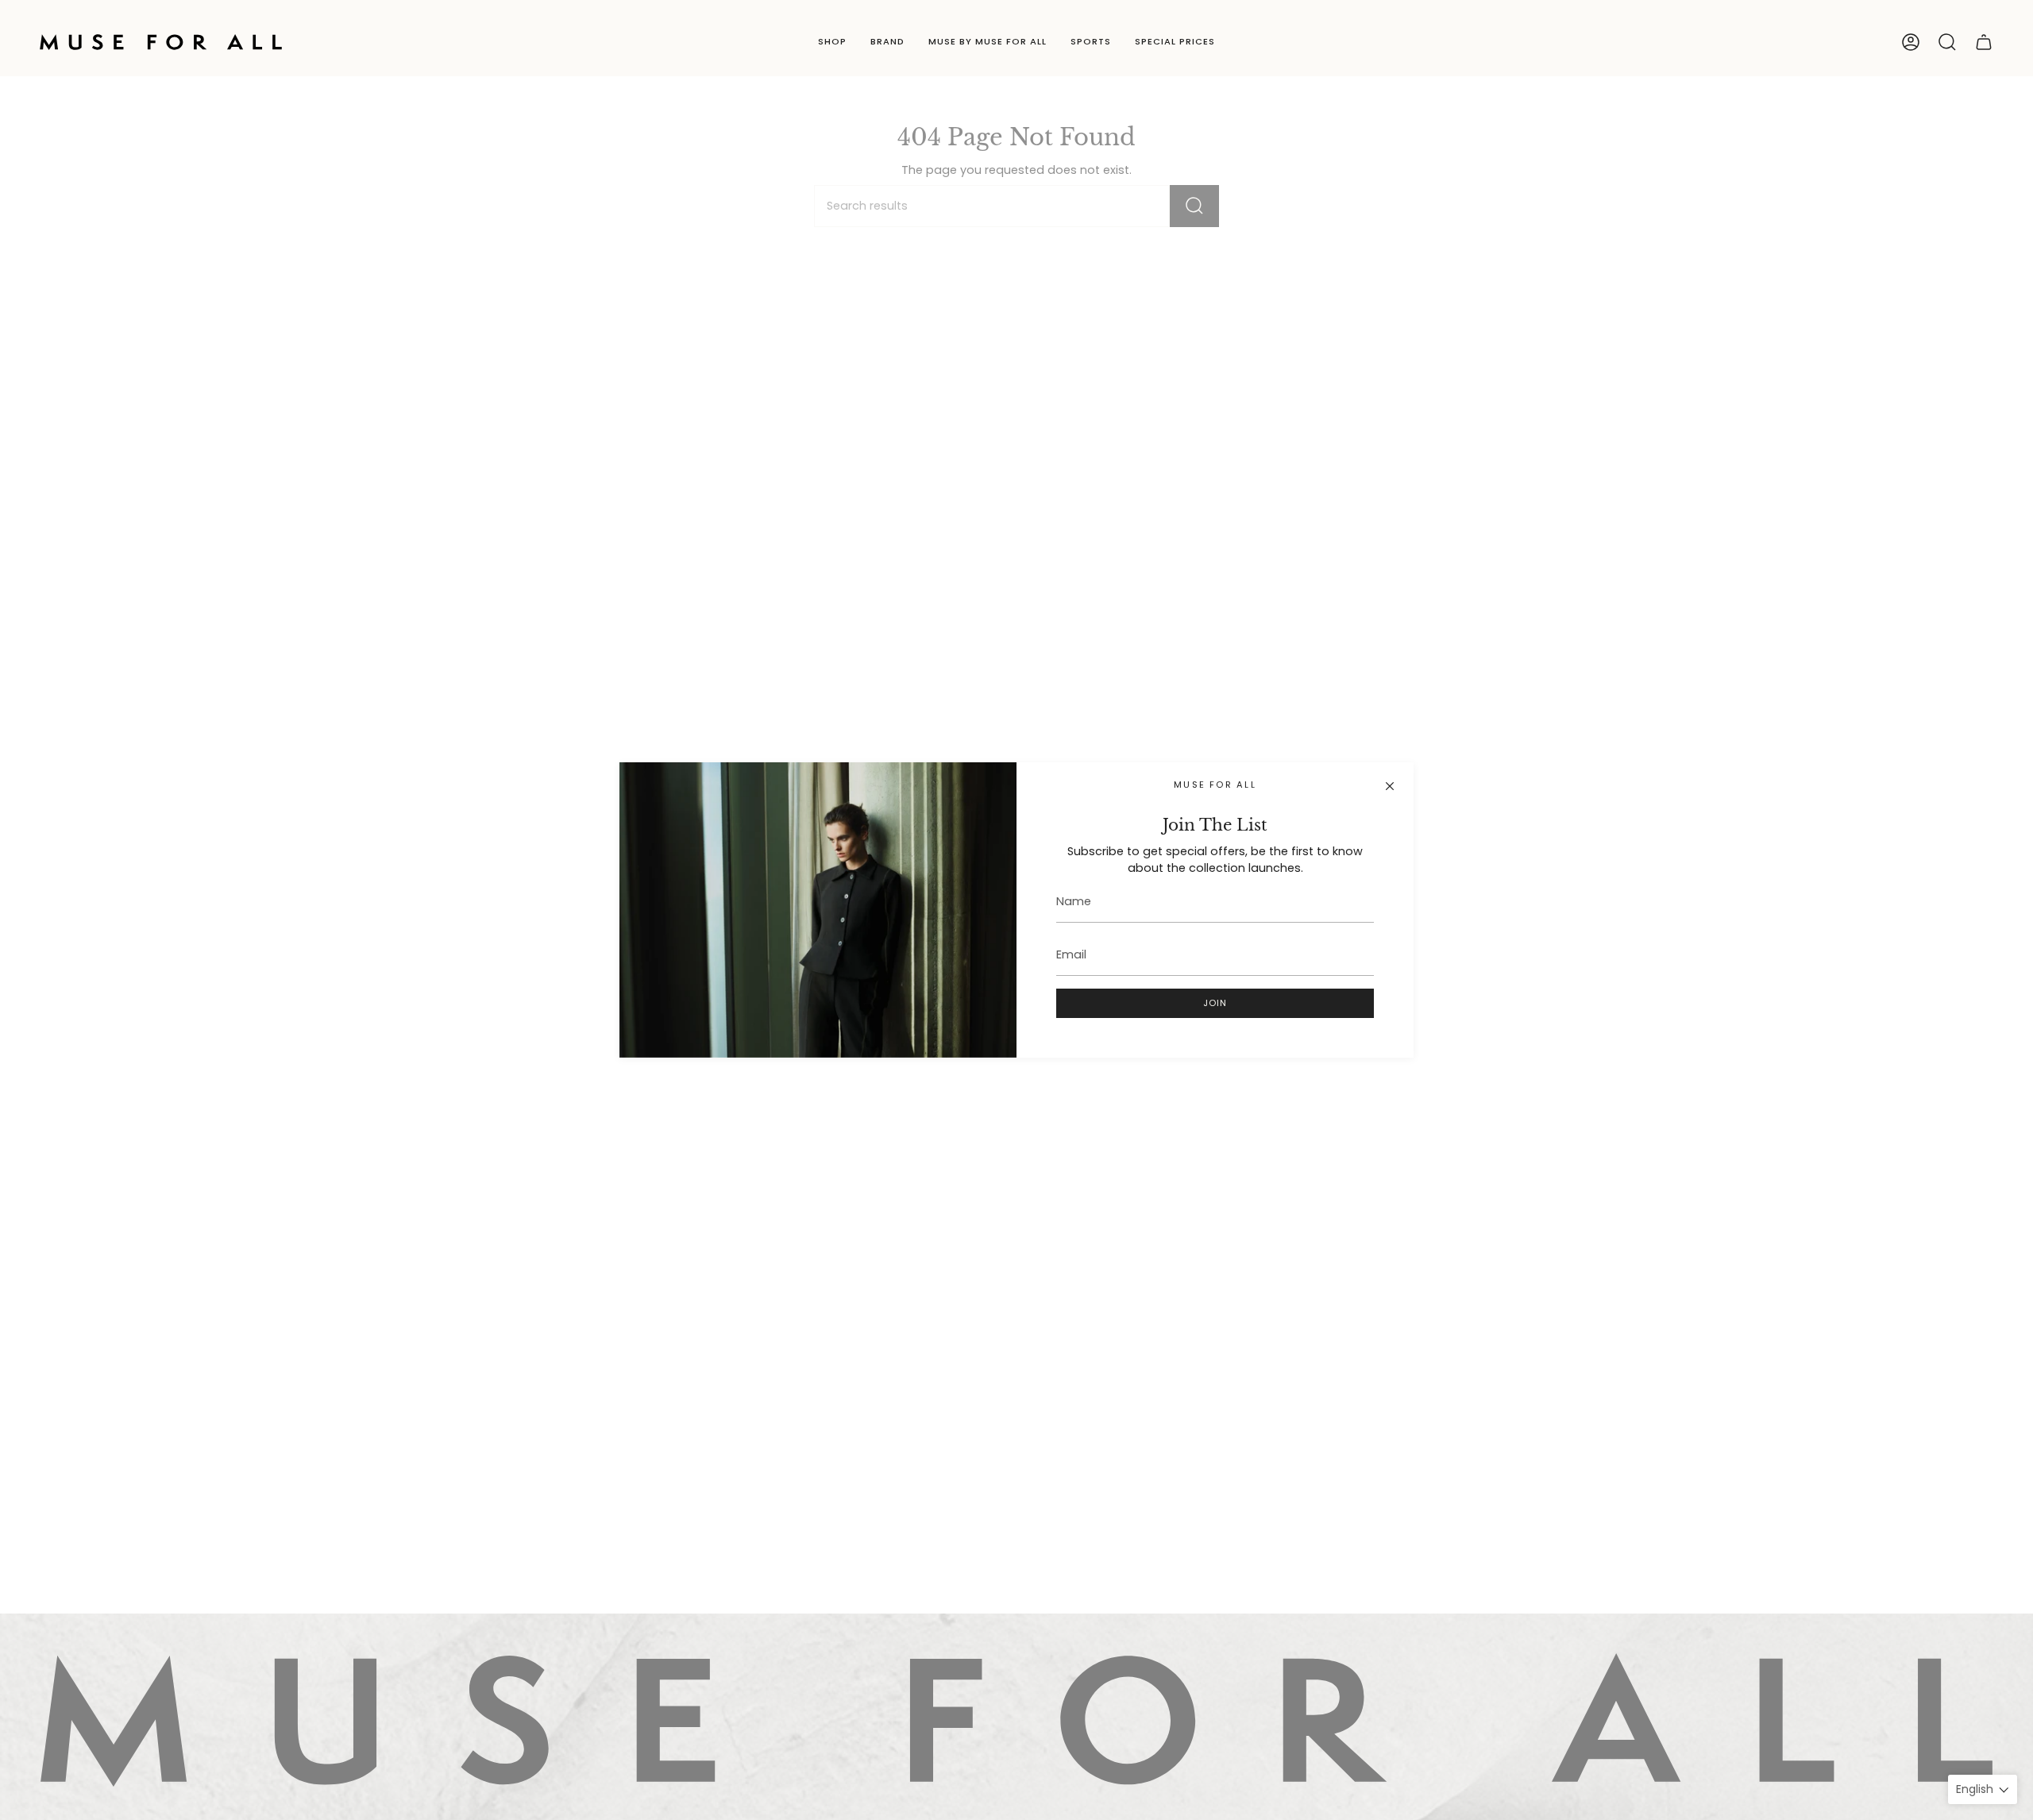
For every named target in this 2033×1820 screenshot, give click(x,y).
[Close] (1390, 786)
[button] (832, 42)
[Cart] (1984, 42)
